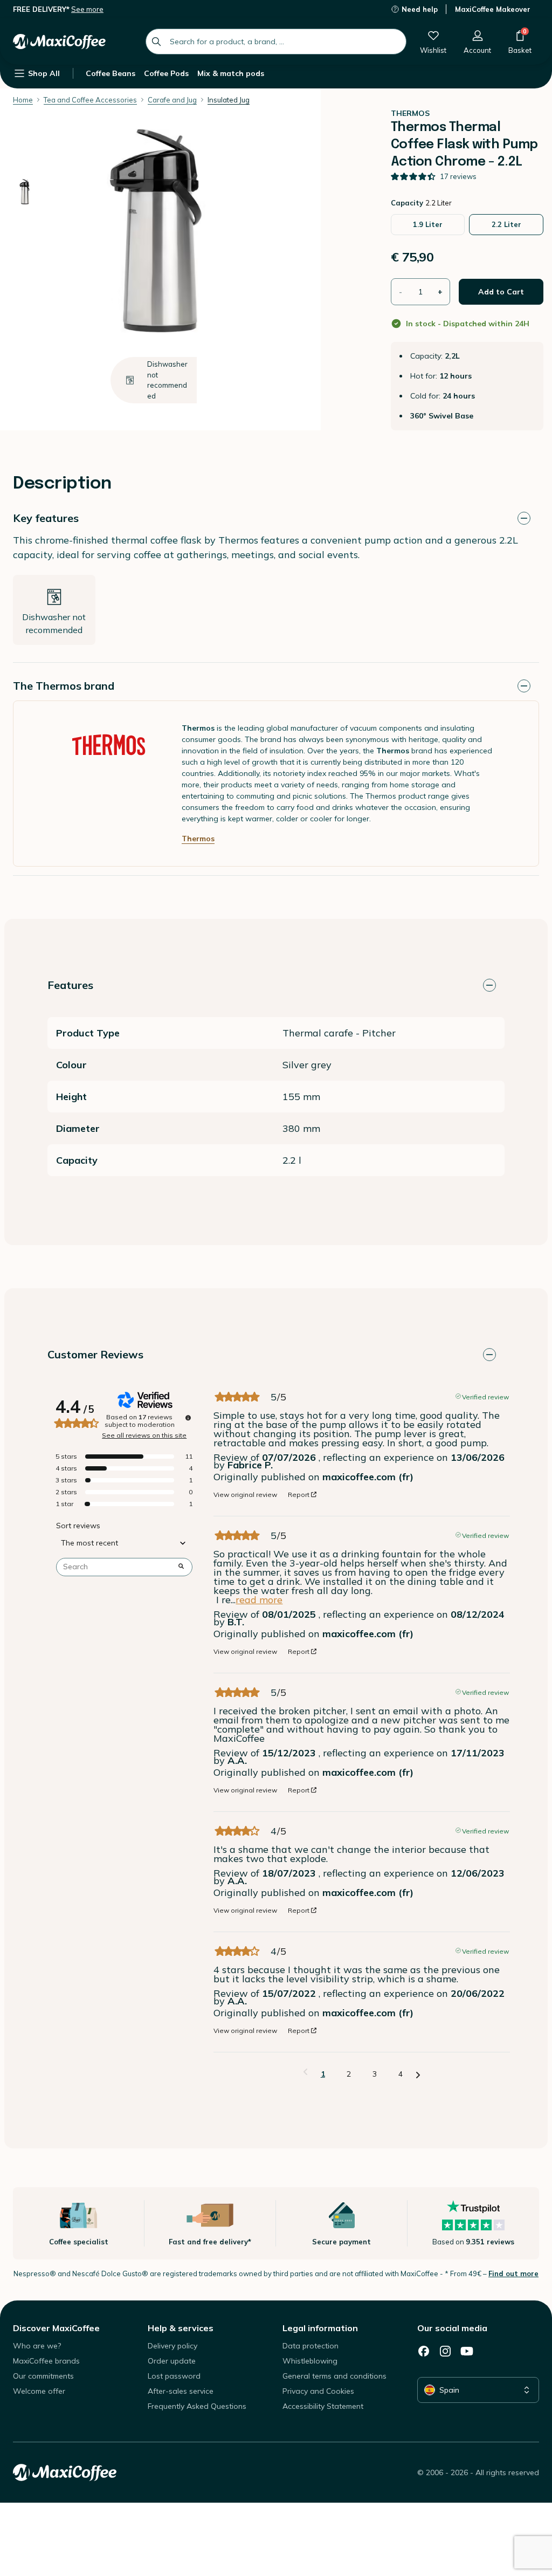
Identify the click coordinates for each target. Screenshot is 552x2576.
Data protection (310, 2346)
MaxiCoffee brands (46, 2361)
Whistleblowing (310, 2361)
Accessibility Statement (323, 2406)
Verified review (485, 1396)
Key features (46, 518)
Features (70, 985)
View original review (245, 1495)
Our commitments (43, 2376)
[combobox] (276, 42)
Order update (172, 2361)
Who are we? (37, 2346)
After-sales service (181, 2391)
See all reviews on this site (144, 1435)
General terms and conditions (334, 2376)
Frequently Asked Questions (197, 2406)
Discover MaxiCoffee (56, 2328)
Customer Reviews (95, 1354)
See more (87, 9)
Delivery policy (172, 2346)
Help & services (181, 2328)
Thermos (198, 839)
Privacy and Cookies (318, 2391)
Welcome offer (39, 2391)
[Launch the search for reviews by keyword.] (181, 1567)
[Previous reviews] (305, 2073)
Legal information (320, 2328)
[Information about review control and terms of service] (188, 1418)
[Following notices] (418, 2074)
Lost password (174, 2376)
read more (259, 1600)
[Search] (156, 42)
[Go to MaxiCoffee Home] (59, 42)
